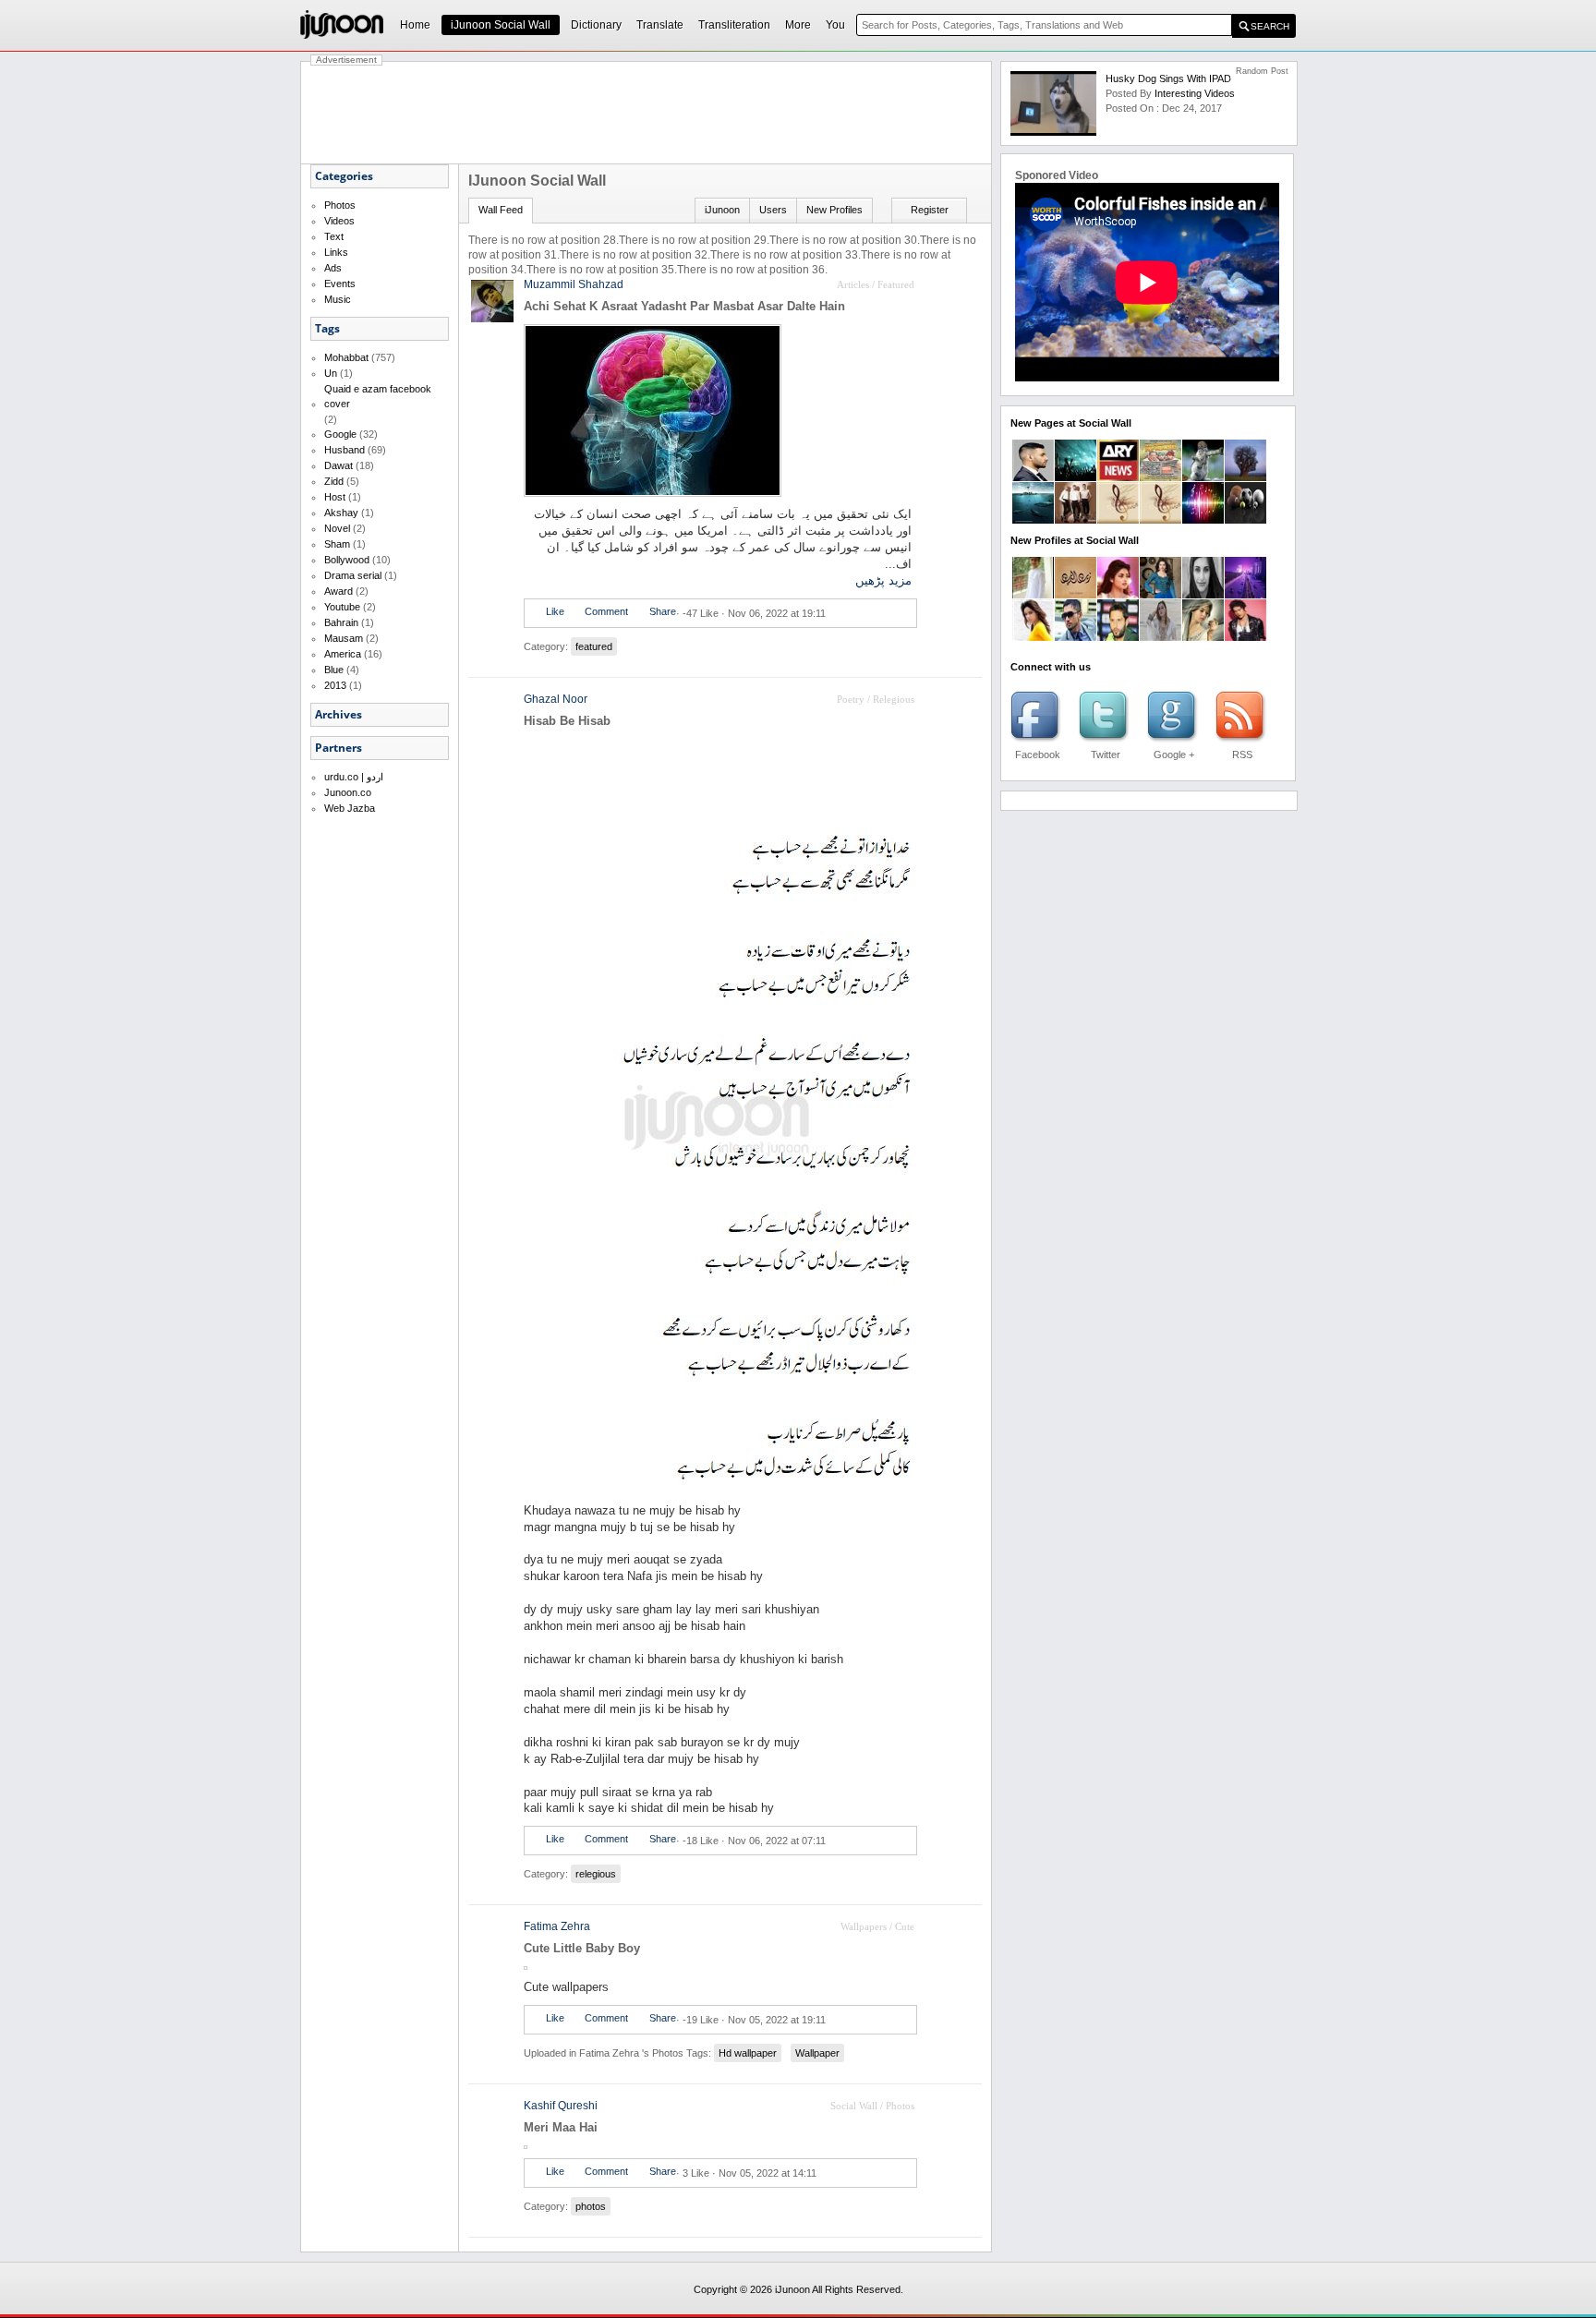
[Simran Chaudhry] (1033, 637)
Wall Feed (501, 210)
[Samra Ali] (1118, 595)
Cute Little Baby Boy (582, 1948)
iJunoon (722, 210)
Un (331, 373)
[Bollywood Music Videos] (1203, 520)
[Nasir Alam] (1118, 637)
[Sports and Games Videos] (1245, 520)
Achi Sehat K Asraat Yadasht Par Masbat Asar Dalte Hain (684, 306)
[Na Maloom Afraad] (1161, 477)
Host (335, 497)
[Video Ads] (1033, 520)
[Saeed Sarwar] (1245, 595)
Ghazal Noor (556, 699)
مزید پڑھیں (883, 580)
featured (594, 646)
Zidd (334, 481)
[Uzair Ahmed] (1033, 595)
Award (339, 591)
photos (591, 2206)
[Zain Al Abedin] (1076, 595)
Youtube (342, 607)
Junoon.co (348, 792)
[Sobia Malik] (1203, 637)
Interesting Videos (1195, 93)
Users (773, 210)
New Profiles (834, 210)
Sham (337, 544)
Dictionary (596, 25)
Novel (337, 528)
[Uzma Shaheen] (1203, 595)
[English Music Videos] (1076, 520)
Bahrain (341, 622)
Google (340, 434)
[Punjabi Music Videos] (1118, 520)
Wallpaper (817, 2053)
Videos (339, 221)
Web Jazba (350, 808)
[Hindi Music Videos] (1161, 520)
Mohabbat (346, 357)
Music (338, 299)
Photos (340, 205)
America (343, 654)
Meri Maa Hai (561, 2127)
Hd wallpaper (748, 2053)
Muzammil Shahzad (574, 284)
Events (340, 284)
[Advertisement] (647, 113)
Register (930, 210)
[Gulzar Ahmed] (1076, 637)
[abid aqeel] (1245, 637)
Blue (334, 670)
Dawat (339, 465)
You (835, 25)
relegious (596, 1874)
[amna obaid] (1161, 595)
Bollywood (347, 560)
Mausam (344, 638)
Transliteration (734, 25)
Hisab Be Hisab (567, 721)
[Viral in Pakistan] (1076, 477)
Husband (345, 450)
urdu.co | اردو (354, 777)
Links (336, 252)
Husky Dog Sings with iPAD (1168, 78)
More (798, 25)
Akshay (341, 513)
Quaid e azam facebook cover (378, 396)
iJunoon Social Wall (501, 25)
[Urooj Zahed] (1161, 637)
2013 (335, 685)
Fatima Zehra (557, 1926)
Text (334, 236)
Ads (333, 268)
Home (415, 25)
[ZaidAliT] (1033, 477)
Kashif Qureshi (561, 2106)
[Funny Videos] (1203, 477)
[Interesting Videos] (1245, 477)
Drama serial (353, 575)
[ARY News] (1118, 477)
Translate (660, 25)
